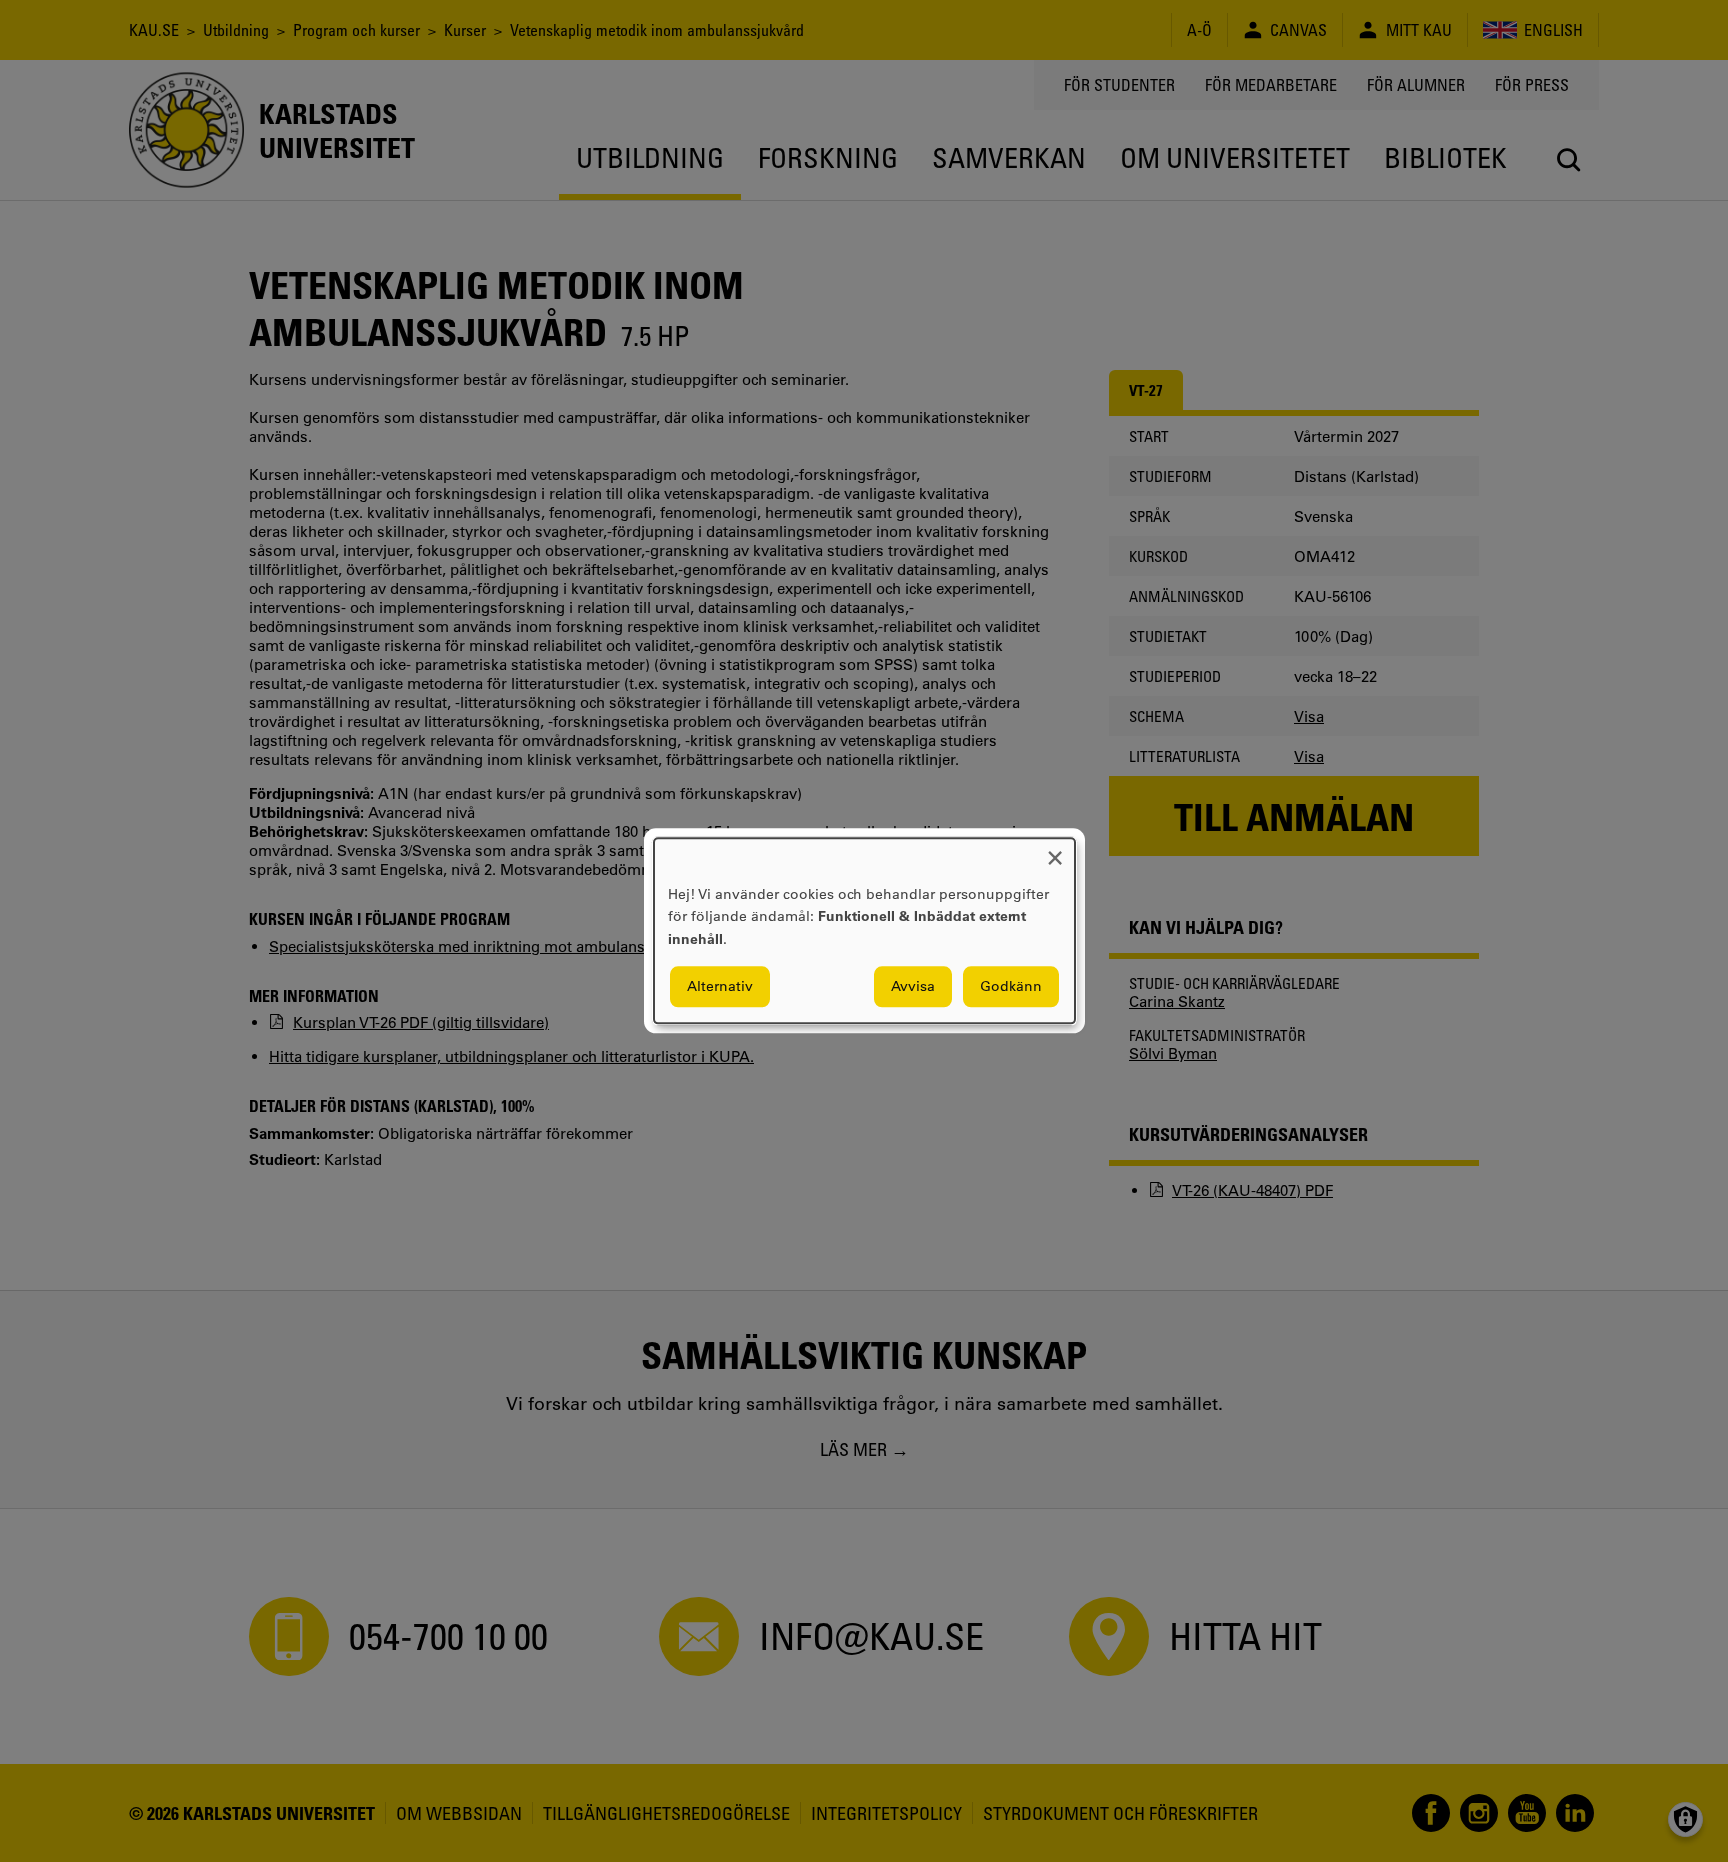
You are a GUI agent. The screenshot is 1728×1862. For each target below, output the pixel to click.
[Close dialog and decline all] (1055, 850)
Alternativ (720, 987)
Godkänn (1011, 987)
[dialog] (864, 930)
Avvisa (913, 987)
